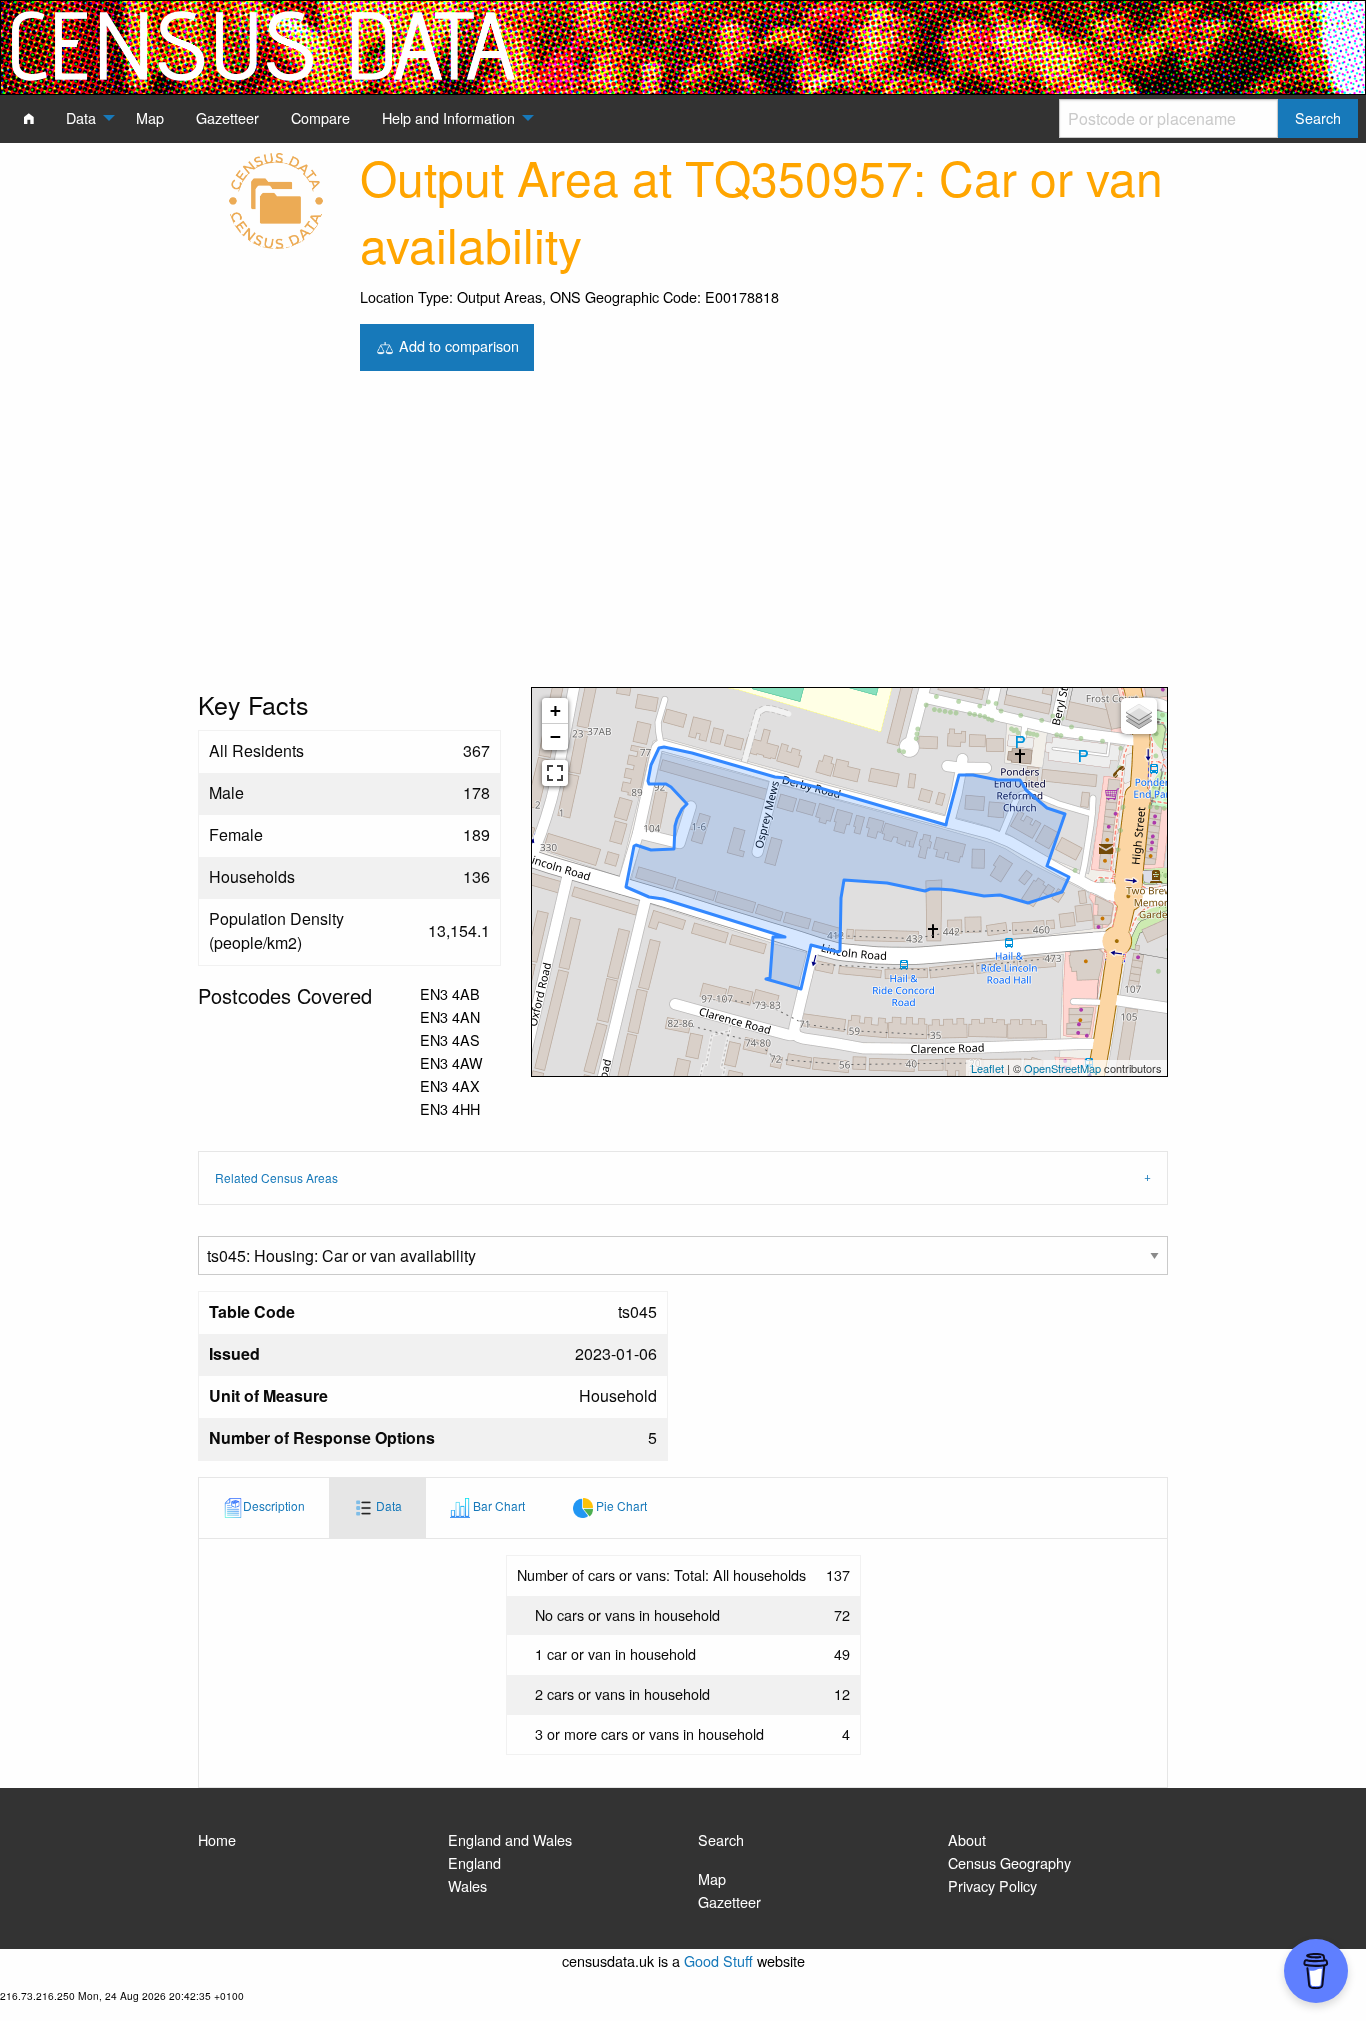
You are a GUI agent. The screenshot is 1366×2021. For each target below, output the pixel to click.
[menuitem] (29, 118)
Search (721, 1839)
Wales (467, 1885)
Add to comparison (457, 344)
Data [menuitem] (81, 117)
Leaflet (987, 1068)
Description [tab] (274, 1505)
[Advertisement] (683, 537)
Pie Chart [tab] (620, 1505)
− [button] (555, 736)
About (967, 1839)
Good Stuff (718, 1960)
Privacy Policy (992, 1885)
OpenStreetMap (1062, 1068)
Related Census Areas (276, 1177)
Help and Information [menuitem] (448, 117)
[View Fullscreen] (555, 773)
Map (712, 1878)
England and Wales (510, 1839)
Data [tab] (387, 1505)
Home (217, 1839)
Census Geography (1009, 1862)
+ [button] (555, 710)
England (474, 1862)
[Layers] (1139, 716)
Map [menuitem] (150, 117)
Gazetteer (729, 1901)
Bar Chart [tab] (497, 1505)
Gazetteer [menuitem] (227, 117)
